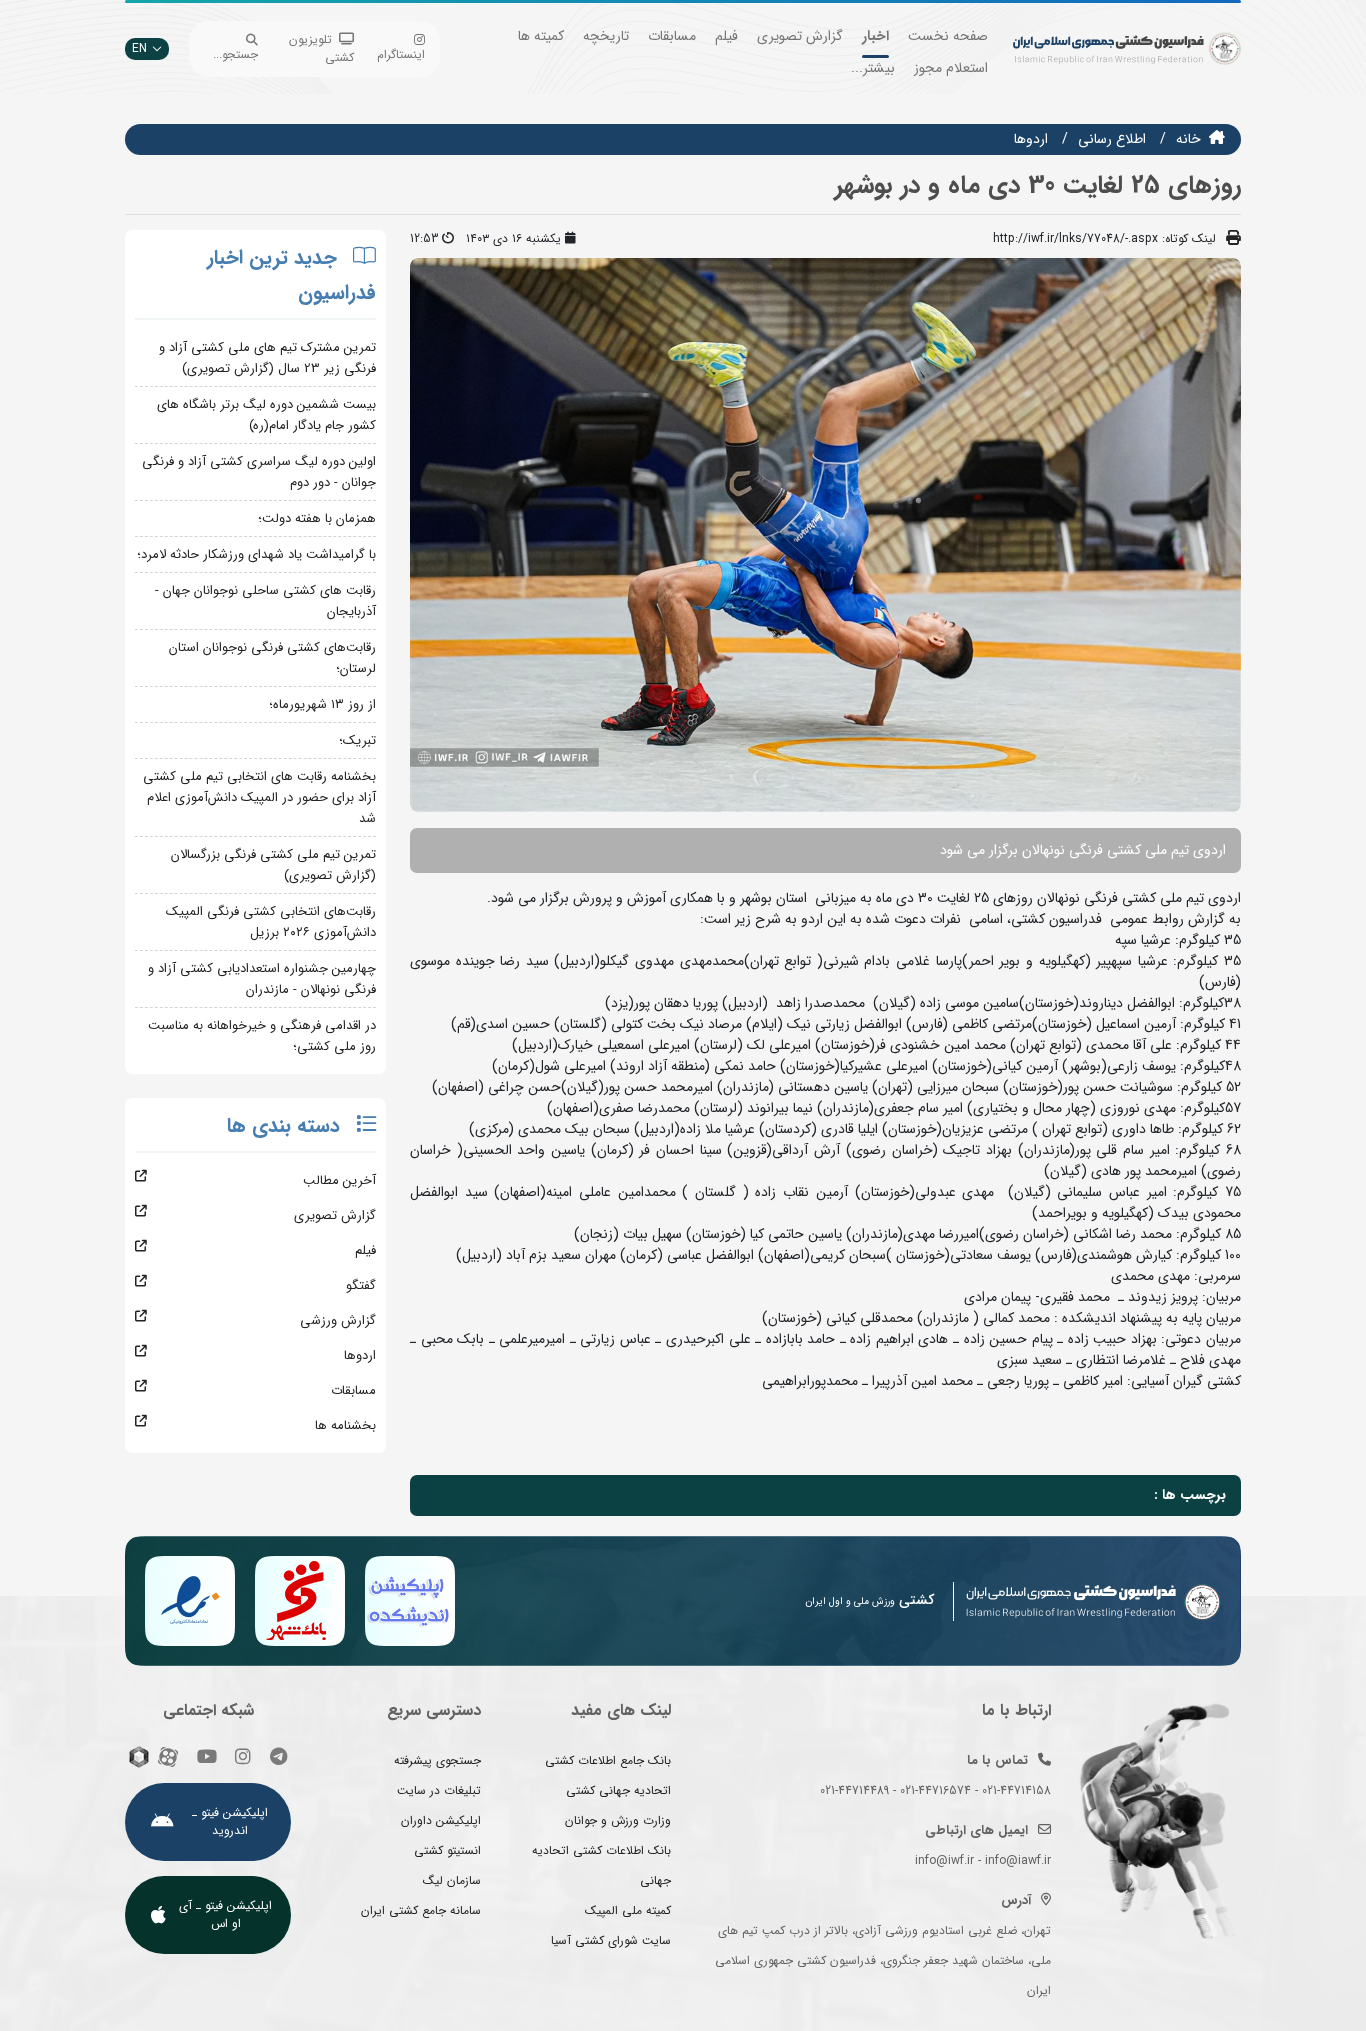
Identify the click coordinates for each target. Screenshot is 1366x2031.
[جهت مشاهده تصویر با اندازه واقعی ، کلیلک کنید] (825, 534)
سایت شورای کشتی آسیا (611, 1940)
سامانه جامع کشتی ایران (421, 1910)
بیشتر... (873, 68)
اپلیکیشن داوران (441, 1820)
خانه (1188, 139)
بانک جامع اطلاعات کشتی (608, 1760)
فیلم (726, 36)
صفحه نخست (948, 36)
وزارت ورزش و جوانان (618, 1820)
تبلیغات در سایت (439, 1790)
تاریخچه (606, 36)
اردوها (1031, 139)
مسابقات (672, 36)
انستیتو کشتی (447, 1850)
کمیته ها (541, 36)
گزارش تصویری (800, 36)
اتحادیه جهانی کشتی (618, 1790)
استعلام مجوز (951, 68)
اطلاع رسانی (1112, 139)
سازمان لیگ (452, 1880)
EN (139, 48)
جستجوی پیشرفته (437, 1760)
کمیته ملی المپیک (628, 1910)
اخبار (875, 36)
